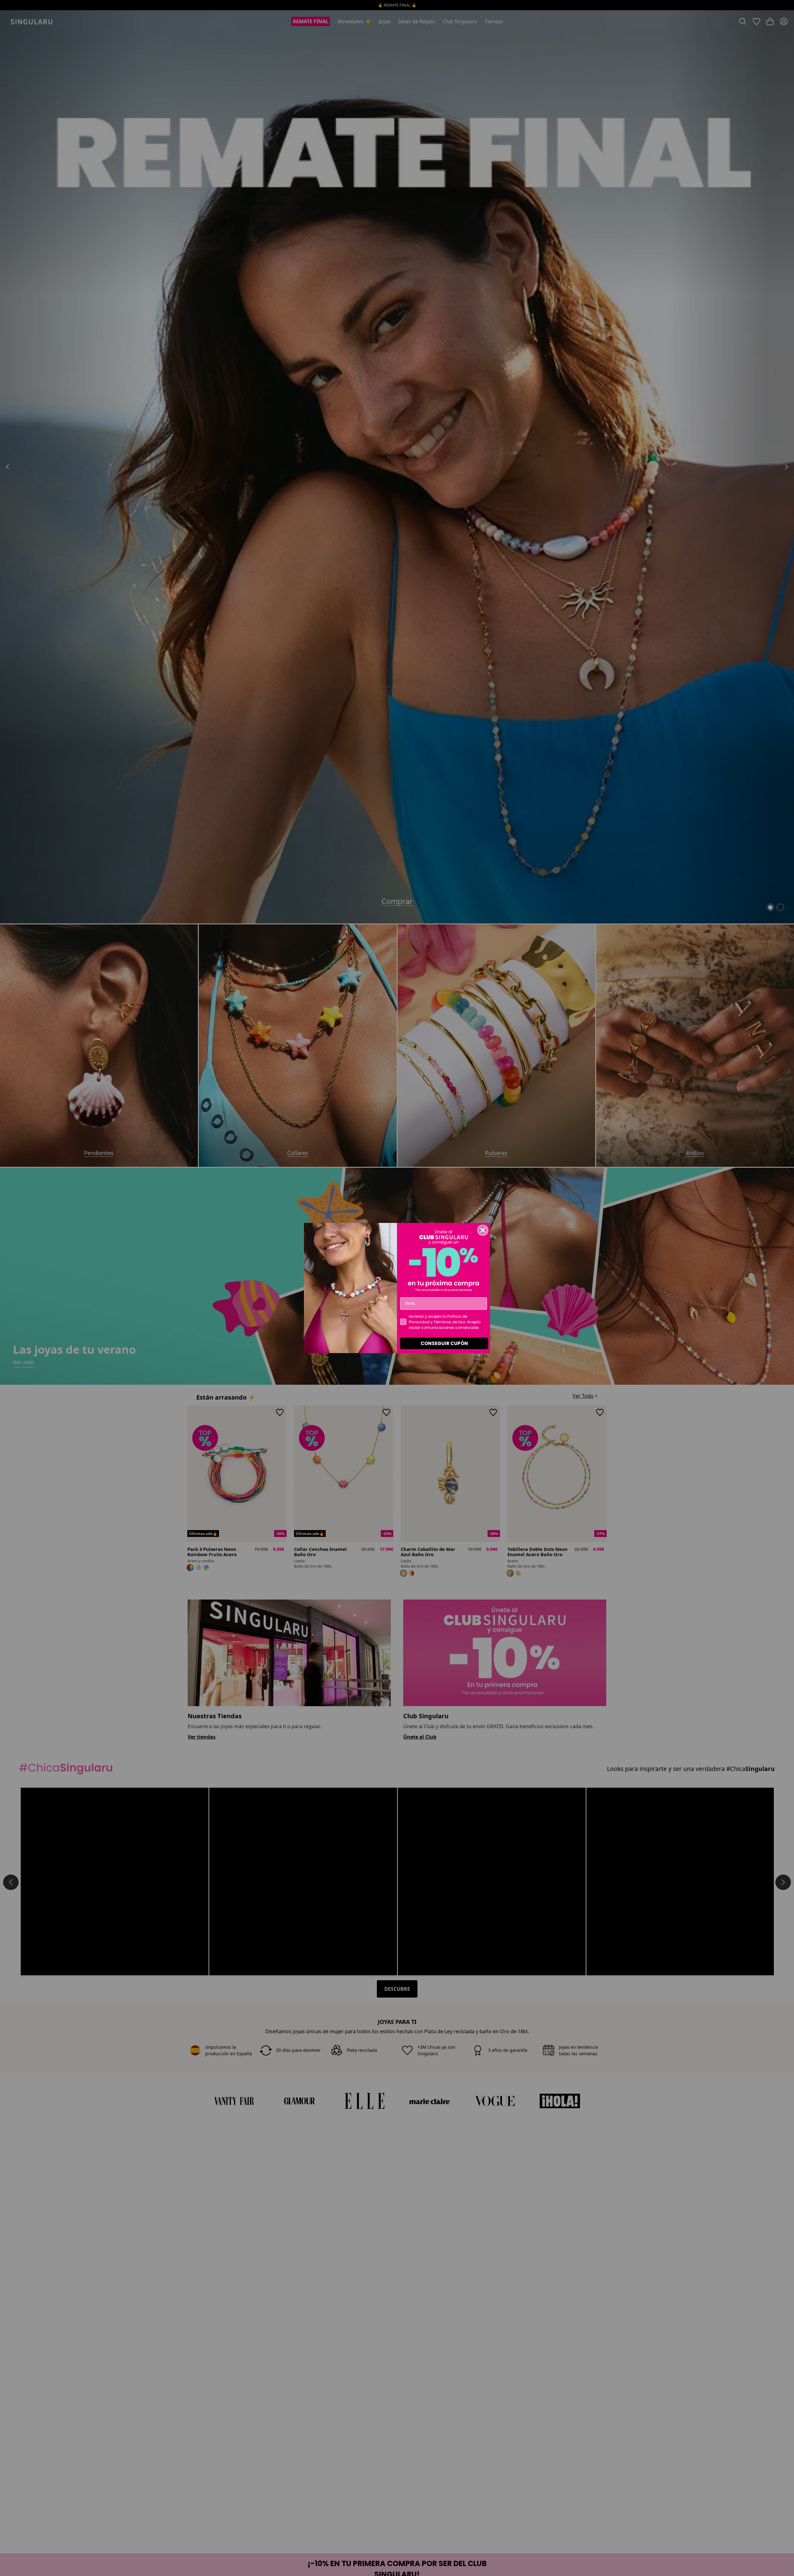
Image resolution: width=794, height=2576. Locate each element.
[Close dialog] (483, 1230)
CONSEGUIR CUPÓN (444, 1343)
